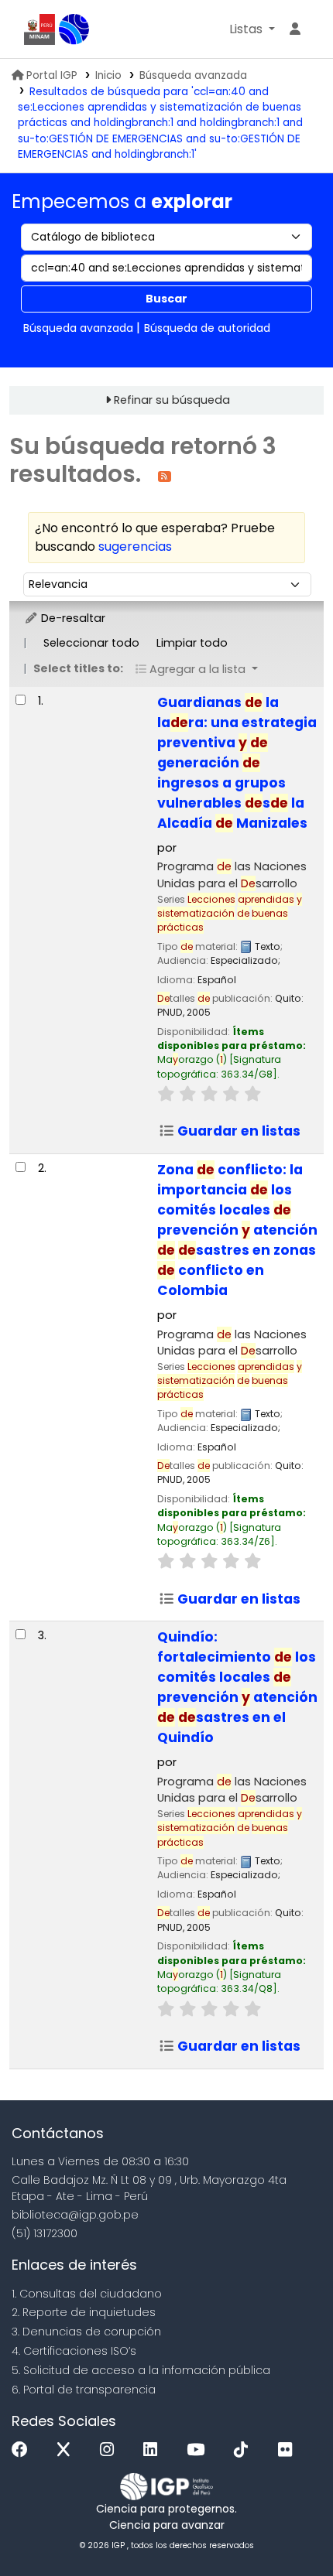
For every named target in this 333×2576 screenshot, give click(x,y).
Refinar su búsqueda (172, 400)
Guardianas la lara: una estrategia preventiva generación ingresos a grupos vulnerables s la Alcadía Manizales (237, 763)
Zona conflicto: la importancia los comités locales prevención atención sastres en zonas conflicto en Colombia (237, 1230)
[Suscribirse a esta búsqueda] (165, 475)
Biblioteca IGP (74, 29)
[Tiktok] (245, 2450)
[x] (67, 2450)
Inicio (108, 75)
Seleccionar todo (91, 643)
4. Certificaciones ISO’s (74, 2351)
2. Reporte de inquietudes (84, 2312)
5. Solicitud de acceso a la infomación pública (141, 2370)
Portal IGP (52, 75)
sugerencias (135, 547)
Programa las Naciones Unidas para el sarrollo (232, 875)
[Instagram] (111, 2450)
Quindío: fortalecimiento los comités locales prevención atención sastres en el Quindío (237, 1687)
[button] (252, 29)
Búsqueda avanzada (193, 75)
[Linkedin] (154, 2450)
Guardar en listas (237, 1131)
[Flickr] (289, 2450)
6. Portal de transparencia (84, 2390)
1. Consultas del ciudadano (87, 2294)
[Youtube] (199, 2450)
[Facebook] (24, 2450)
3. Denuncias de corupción (86, 2332)
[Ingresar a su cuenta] (295, 29)
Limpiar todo (192, 643)
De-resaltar (72, 618)
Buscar (166, 299)
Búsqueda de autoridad (207, 328)
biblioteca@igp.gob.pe (75, 2215)
